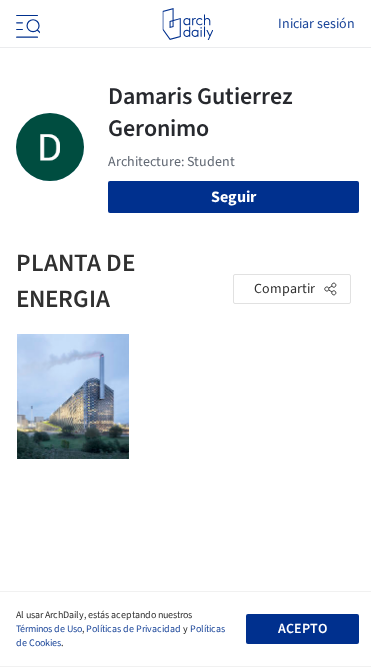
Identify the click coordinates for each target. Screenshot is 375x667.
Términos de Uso (49, 629)
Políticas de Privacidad (133, 629)
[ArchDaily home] (187, 24)
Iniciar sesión (316, 24)
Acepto (302, 629)
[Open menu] (26, 24)
